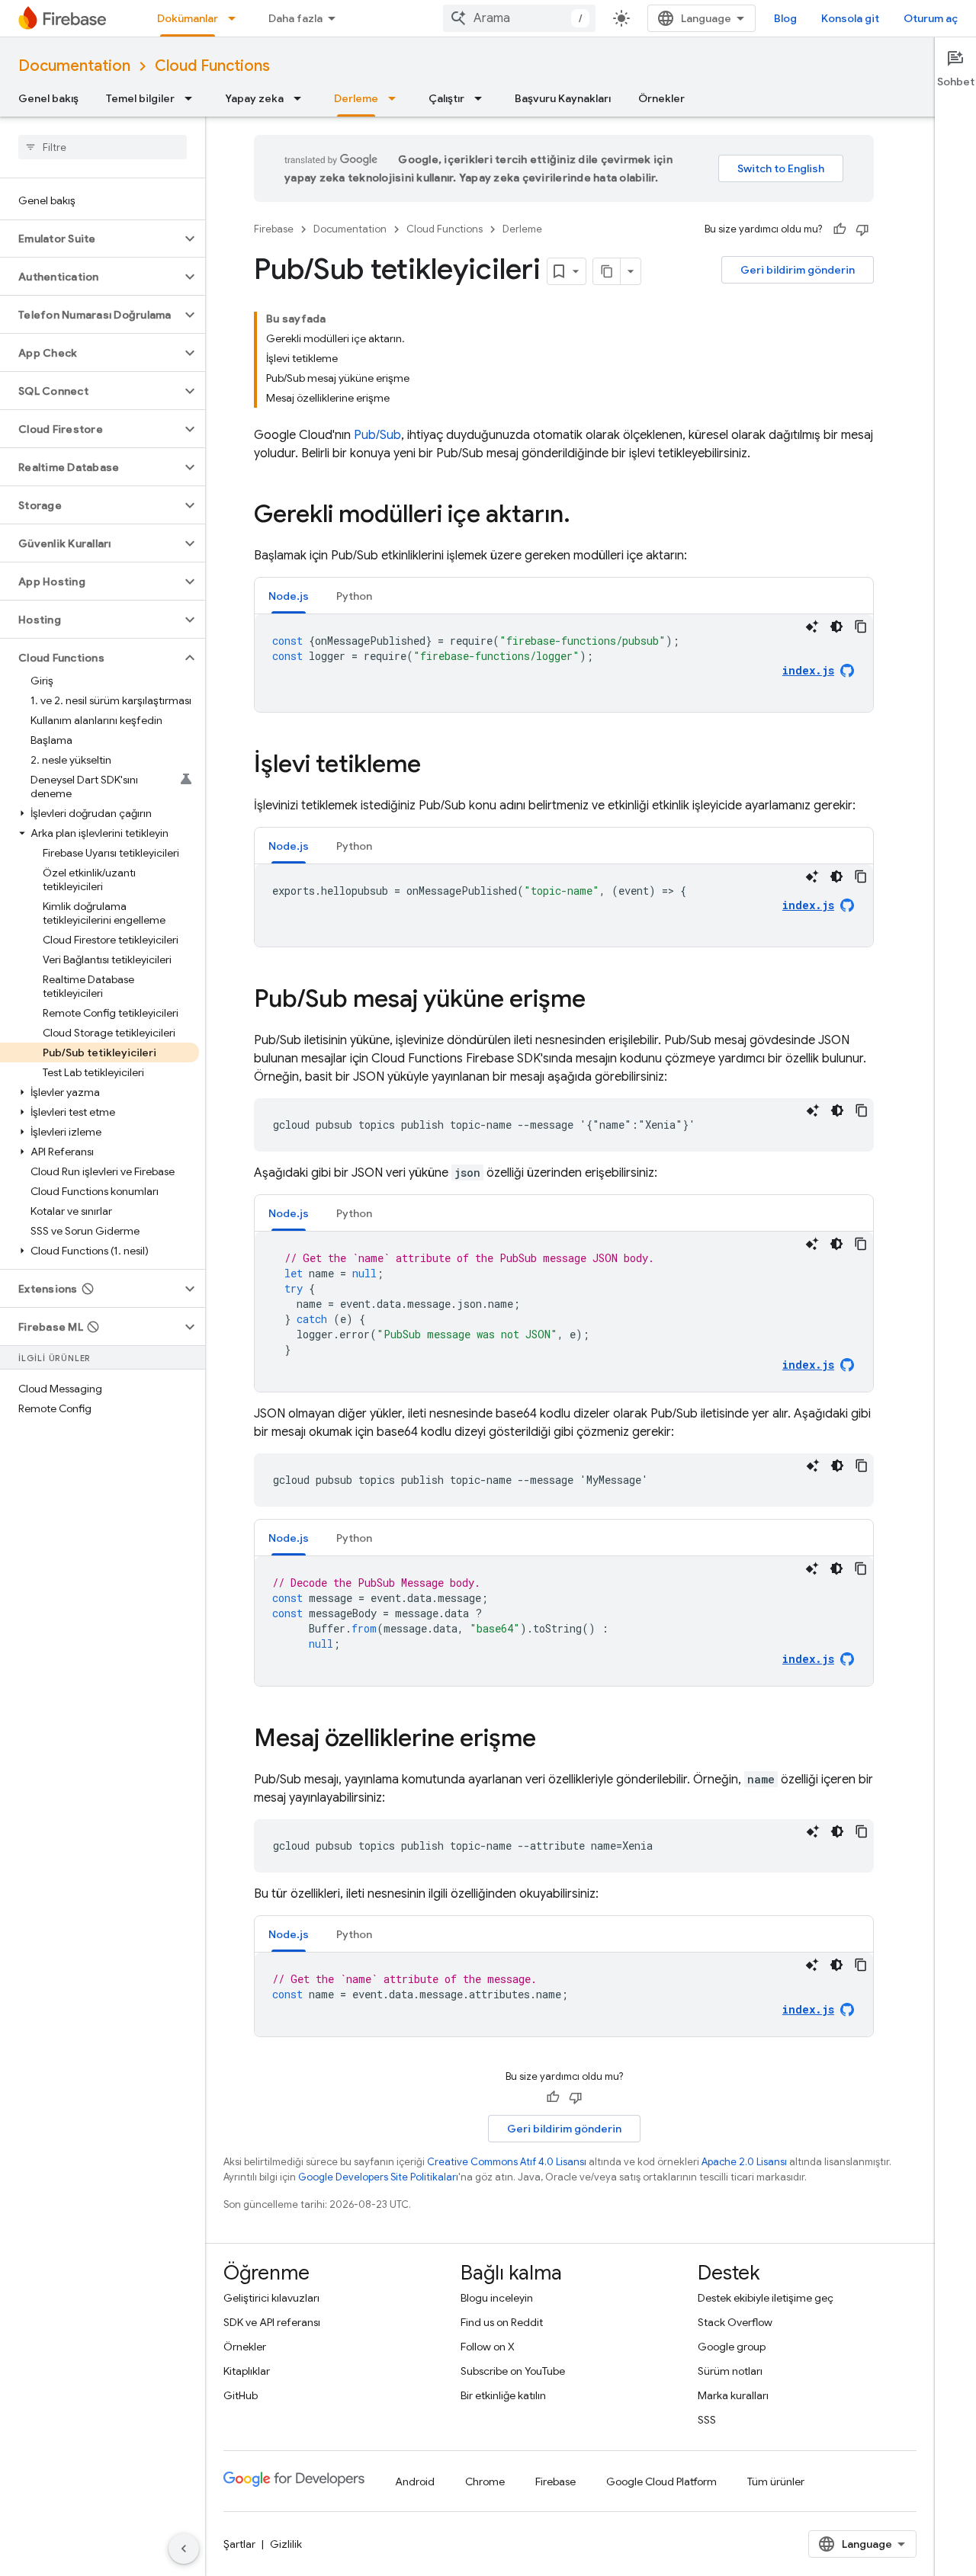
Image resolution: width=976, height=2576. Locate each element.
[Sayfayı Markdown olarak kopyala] (607, 271)
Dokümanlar (188, 18)
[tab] (289, 596)
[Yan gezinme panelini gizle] (184, 2549)
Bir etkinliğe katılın (503, 2395)
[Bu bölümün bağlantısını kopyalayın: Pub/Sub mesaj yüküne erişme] (601, 1001)
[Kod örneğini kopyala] (861, 626)
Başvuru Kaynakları (563, 98)
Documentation (74, 66)
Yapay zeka (254, 98)
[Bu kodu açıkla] (812, 626)
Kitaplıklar (247, 2371)
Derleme (356, 98)
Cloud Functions (212, 66)
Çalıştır (446, 98)
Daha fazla (295, 18)
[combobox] (519, 18)
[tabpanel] (564, 663)
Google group (732, 2347)
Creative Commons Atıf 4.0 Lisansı (507, 2162)
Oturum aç (931, 18)
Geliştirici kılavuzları (271, 2298)
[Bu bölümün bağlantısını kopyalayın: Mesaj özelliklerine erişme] (551, 1740)
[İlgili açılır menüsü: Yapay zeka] (302, 98)
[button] (90, 239)
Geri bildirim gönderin (798, 270)
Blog (785, 18)
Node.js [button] (289, 596)
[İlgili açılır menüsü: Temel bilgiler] (193, 98)
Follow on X (488, 2347)
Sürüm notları (730, 2371)
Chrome (485, 2481)
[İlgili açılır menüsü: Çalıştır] (483, 98)
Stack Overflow (735, 2322)
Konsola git (850, 18)
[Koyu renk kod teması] (836, 626)
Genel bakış (48, 98)
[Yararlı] (840, 229)
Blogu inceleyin (497, 2298)
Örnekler (661, 98)
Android (415, 2481)
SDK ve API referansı (272, 2322)
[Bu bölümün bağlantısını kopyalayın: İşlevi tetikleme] (436, 766)
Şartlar (239, 2544)
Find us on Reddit (502, 2322)
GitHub (241, 2395)
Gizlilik (286, 2544)
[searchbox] (103, 147)
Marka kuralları (733, 2395)
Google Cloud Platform (661, 2481)
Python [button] (354, 596)
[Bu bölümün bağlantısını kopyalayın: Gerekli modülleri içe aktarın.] (586, 516)
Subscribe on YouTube (513, 2371)
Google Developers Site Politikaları (378, 2177)
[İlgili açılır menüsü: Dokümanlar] (236, 18)
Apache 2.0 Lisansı (744, 2162)
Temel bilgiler (140, 98)
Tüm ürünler (776, 2481)
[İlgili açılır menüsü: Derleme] (396, 98)
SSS (707, 2420)
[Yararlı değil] (862, 229)
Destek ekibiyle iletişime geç (766, 2298)
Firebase (274, 229)
